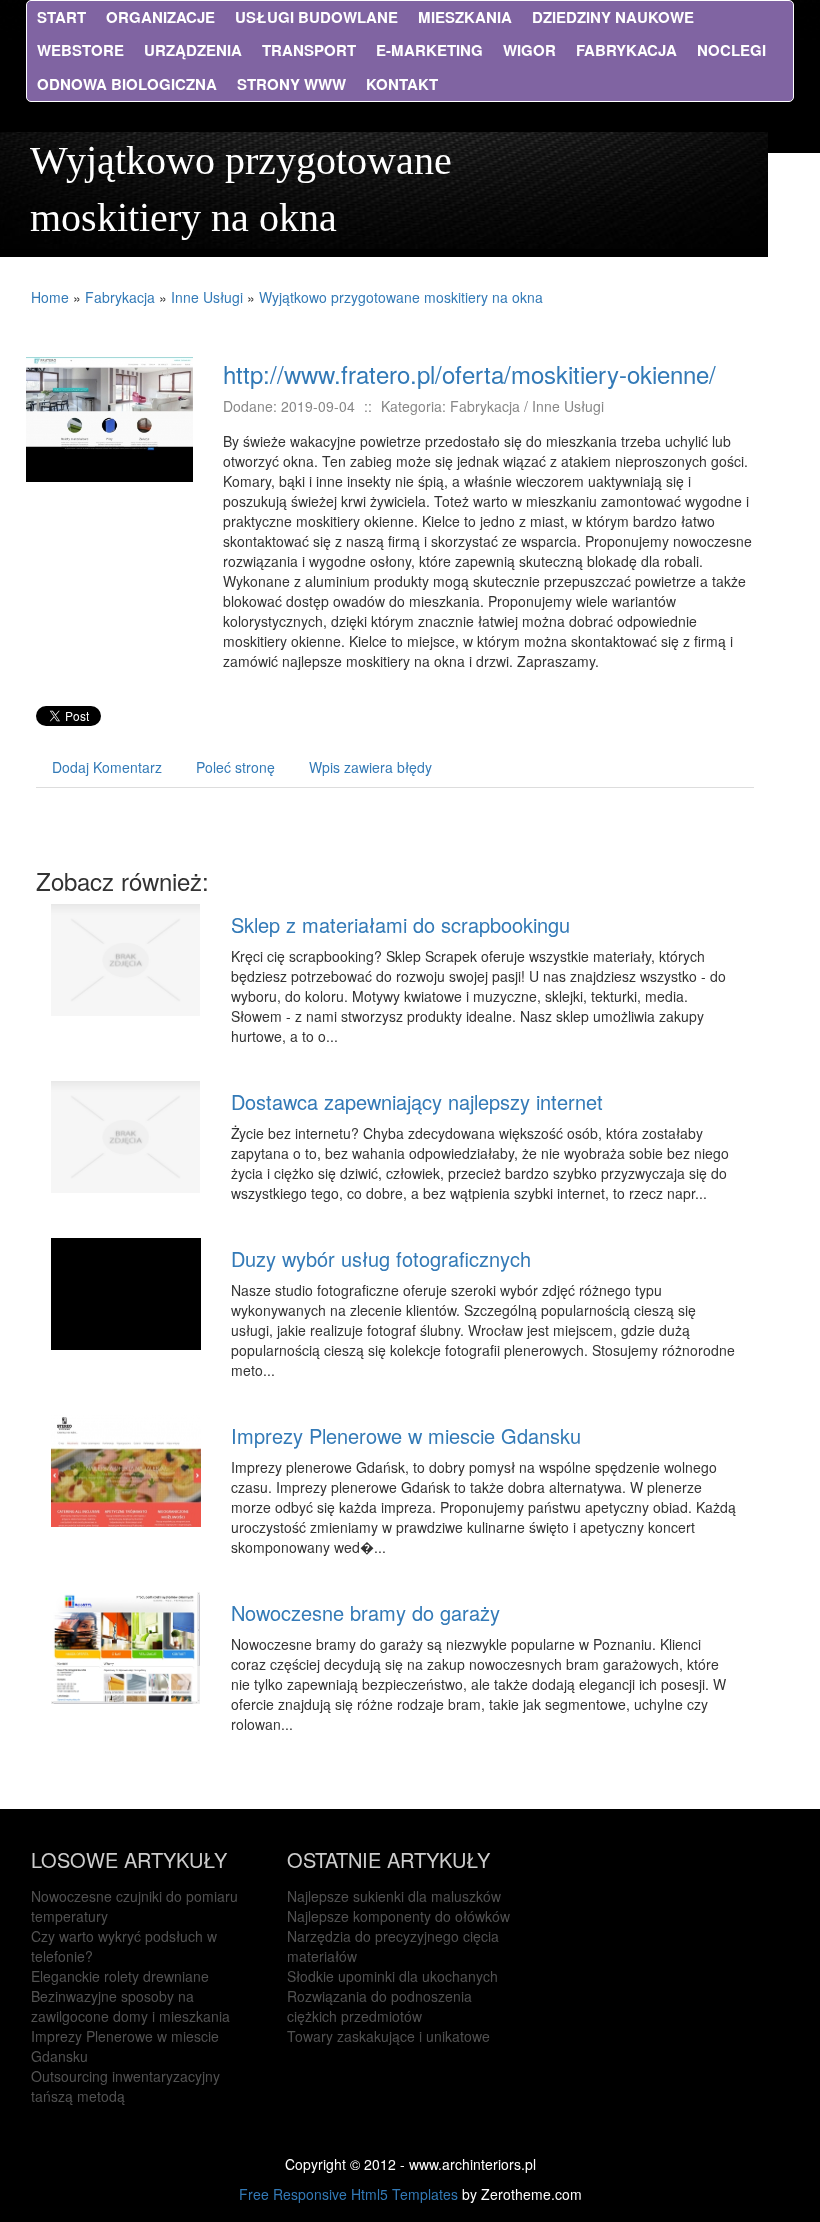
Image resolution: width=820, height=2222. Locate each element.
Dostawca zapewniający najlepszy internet (417, 1101)
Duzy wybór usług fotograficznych (381, 1258)
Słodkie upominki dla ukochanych (392, 1976)
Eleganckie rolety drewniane (120, 1976)
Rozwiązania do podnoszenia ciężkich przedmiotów (379, 2006)
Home (50, 297)
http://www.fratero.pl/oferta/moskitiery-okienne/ (469, 373)
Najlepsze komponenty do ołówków (398, 1916)
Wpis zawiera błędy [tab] (370, 767)
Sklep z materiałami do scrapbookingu (400, 924)
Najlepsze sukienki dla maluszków (394, 1896)
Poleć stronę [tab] (235, 767)
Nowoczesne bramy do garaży (365, 1612)
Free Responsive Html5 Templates (348, 2194)
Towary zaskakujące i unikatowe (388, 2036)
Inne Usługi (207, 297)
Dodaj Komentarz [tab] (107, 767)
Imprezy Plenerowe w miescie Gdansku (406, 1435)
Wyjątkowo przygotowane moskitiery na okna (401, 297)
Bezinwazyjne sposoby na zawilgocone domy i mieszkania (130, 2006)
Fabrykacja (120, 297)
